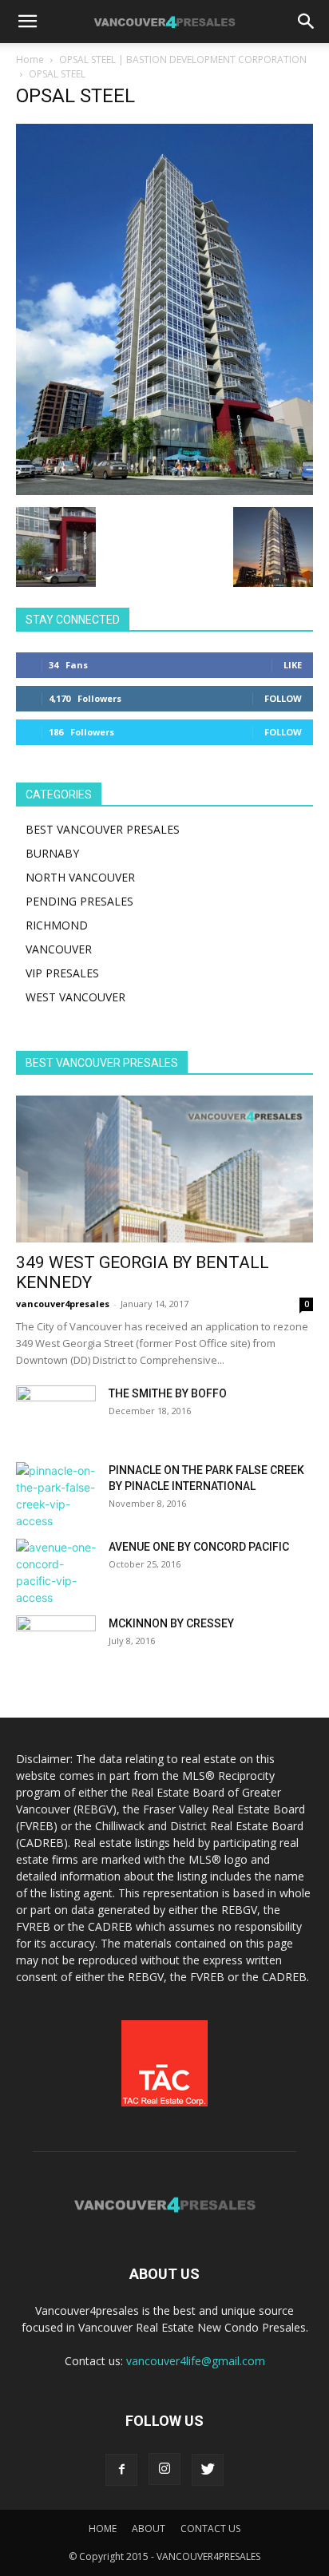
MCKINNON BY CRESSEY (171, 1623)
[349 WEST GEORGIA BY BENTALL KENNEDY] (164, 1169)
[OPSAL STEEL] (164, 491)
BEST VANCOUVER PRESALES (103, 829)
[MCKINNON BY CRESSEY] (56, 1643)
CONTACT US (210, 2528)
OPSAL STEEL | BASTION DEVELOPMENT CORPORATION (183, 59)
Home (30, 59)
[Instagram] (164, 2469)
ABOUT (149, 2528)
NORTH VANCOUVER (80, 877)
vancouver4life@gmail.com (196, 2361)
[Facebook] (121, 2470)
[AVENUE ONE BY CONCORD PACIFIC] (56, 1572)
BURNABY (52, 853)
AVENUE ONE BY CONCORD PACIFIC (199, 1547)
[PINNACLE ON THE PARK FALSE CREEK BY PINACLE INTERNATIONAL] (56, 1496)
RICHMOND (57, 925)
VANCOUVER (59, 949)
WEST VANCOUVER (75, 997)
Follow (283, 698)
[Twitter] (208, 2470)
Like (293, 665)
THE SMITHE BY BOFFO (168, 1393)
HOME (103, 2528)
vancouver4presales (63, 1304)
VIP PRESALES (62, 973)
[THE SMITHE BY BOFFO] (56, 1413)
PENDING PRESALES (79, 901)
